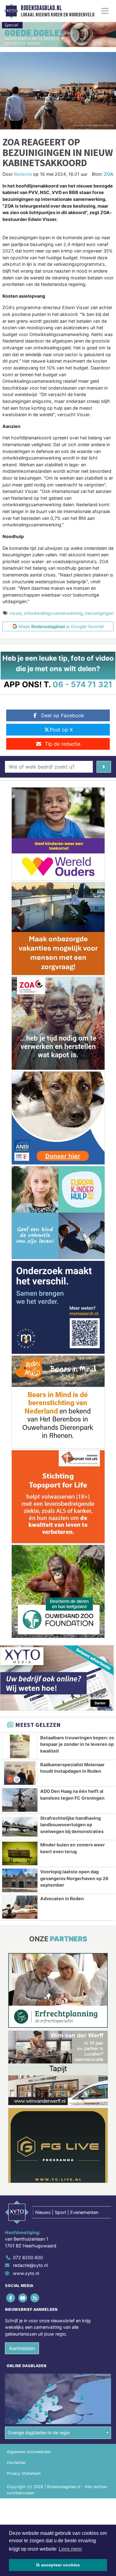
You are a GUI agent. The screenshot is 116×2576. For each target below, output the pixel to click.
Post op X (61, 730)
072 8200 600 (28, 2257)
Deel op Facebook (63, 715)
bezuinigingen (99, 613)
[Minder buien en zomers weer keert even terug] (20, 1853)
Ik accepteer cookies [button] (58, 2565)
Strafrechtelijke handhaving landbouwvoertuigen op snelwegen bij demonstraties (72, 1825)
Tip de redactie (63, 744)
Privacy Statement (24, 2473)
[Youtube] (23, 2298)
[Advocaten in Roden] (20, 1907)
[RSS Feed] (35, 2298)
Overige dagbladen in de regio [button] (39, 2433)
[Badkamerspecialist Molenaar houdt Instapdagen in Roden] (20, 1773)
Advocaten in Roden (62, 1899)
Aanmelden (22, 2348)
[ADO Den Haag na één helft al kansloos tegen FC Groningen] (20, 1800)
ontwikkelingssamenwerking (53, 613)
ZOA (109, 174)
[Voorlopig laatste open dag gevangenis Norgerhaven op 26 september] (20, 1880)
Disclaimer (16, 2463)
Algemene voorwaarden (29, 2452)
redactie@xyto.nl (30, 2265)
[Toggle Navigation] (105, 11)
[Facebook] (11, 2298)
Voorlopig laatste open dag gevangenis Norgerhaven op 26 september (74, 1878)
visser (15, 613)
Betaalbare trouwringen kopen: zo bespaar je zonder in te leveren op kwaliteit (77, 1744)
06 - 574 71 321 (82, 684)
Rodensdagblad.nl (41, 8)
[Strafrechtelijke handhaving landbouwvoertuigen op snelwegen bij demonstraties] (20, 1827)
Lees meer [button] (70, 2549)
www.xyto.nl (26, 2273)
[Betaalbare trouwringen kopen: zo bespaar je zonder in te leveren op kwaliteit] (20, 1746)
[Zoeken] (104, 767)
